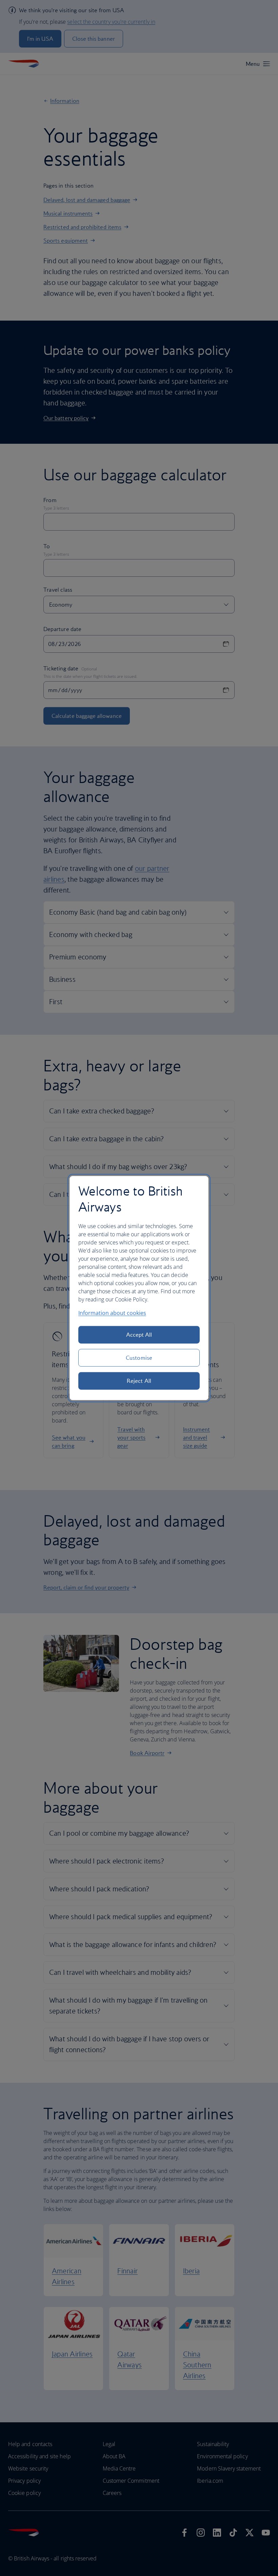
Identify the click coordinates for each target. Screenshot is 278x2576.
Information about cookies (112, 1313)
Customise (139, 1358)
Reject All (139, 1381)
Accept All (139, 1335)
